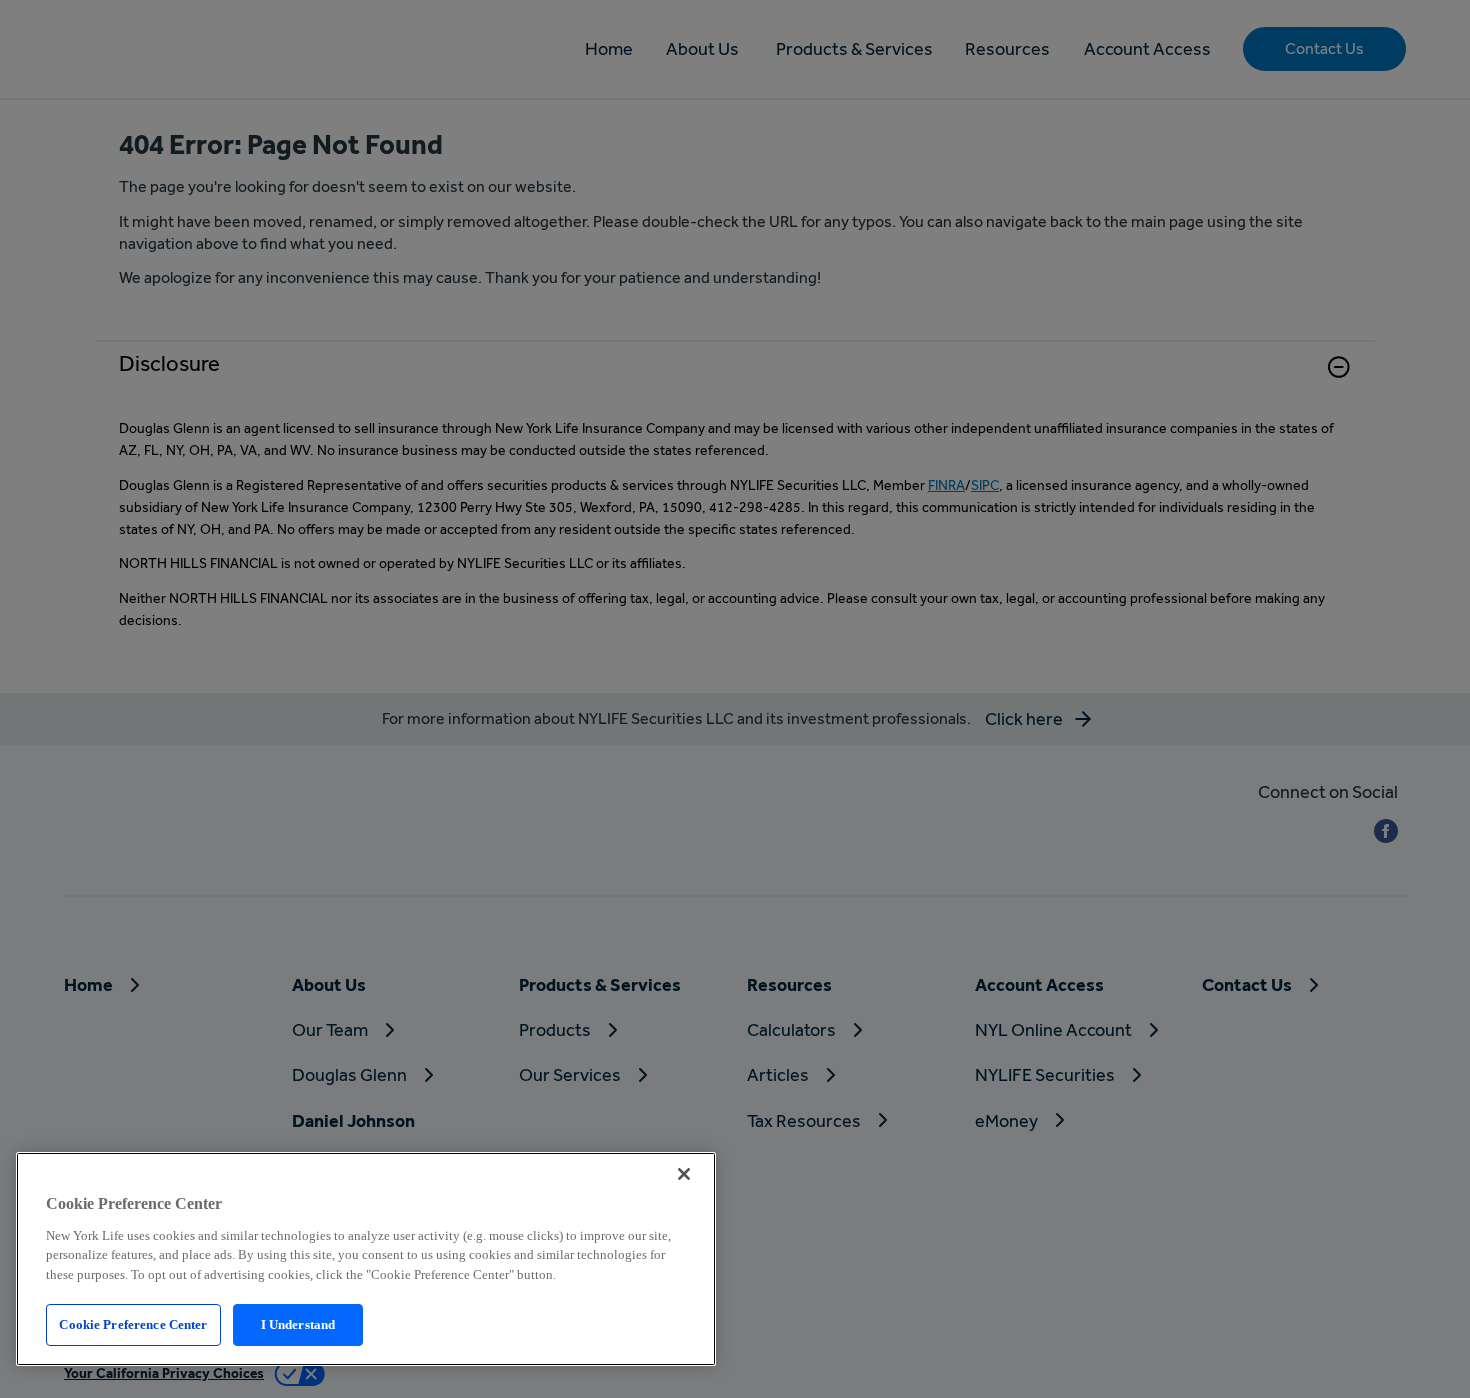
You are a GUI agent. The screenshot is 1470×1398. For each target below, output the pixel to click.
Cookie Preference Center (133, 1324)
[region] (366, 1259)
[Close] (684, 1174)
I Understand (298, 1324)
